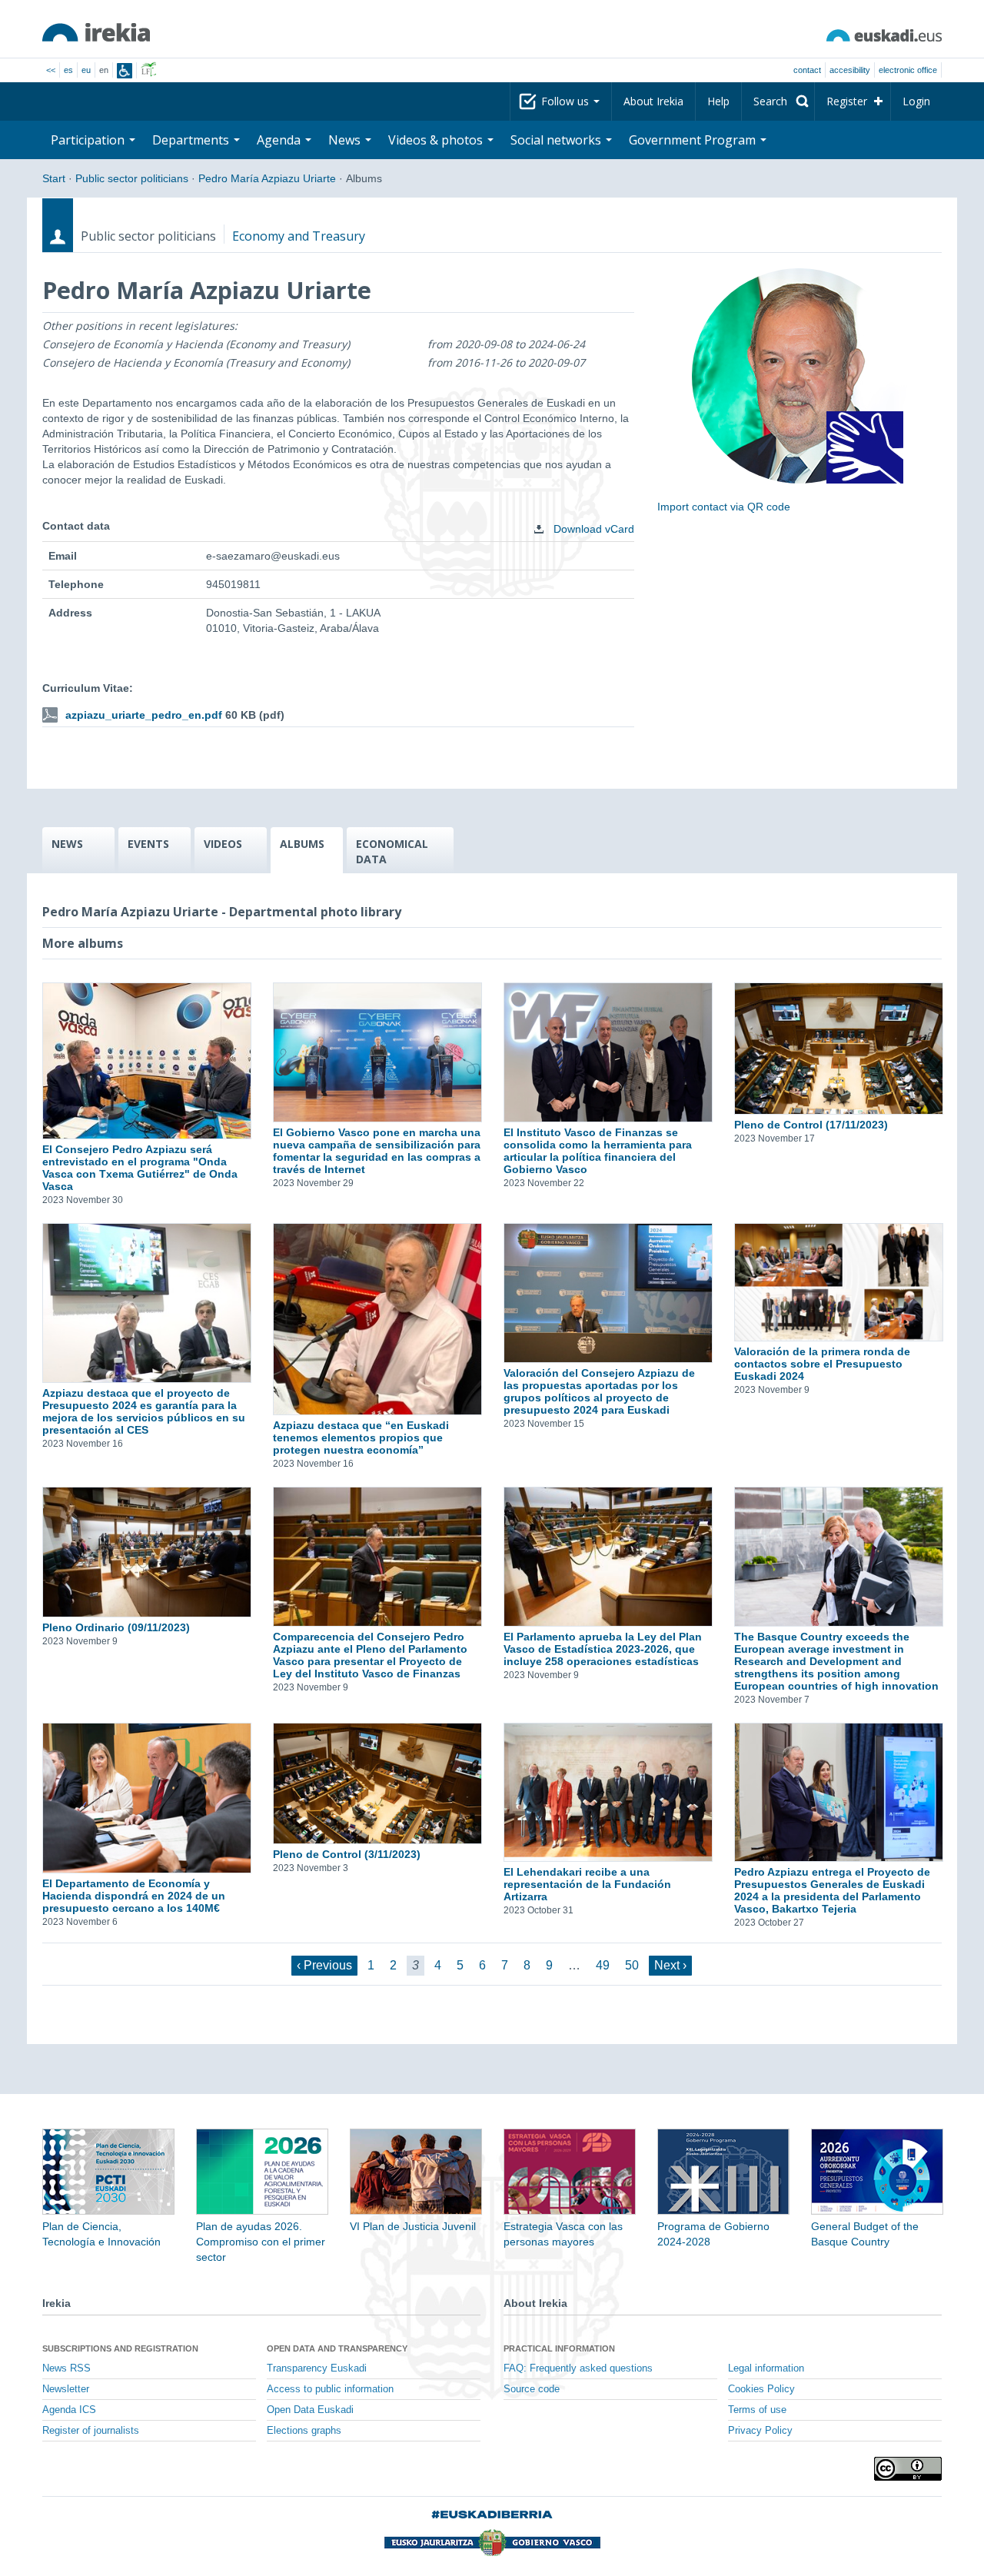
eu (86, 70)
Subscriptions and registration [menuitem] (120, 2348)
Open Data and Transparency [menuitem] (337, 2348)
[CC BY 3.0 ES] (908, 2469)
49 (603, 1965)
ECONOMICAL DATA (392, 851)
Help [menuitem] (718, 101)
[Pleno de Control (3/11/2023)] (377, 1783)
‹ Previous (324, 1965)
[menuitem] (778, 101)
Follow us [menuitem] (567, 101)
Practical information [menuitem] (559, 2348)
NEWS (67, 844)
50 (632, 1965)
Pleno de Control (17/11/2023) (811, 1125)
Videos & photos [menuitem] (437, 140)
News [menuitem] (346, 140)
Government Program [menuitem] (694, 140)
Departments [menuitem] (192, 140)
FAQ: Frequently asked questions (578, 2368)
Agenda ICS (69, 2410)
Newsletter (66, 2389)
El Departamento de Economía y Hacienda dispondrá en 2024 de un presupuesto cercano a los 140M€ (134, 1896)
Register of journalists (91, 2431)
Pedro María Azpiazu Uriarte (267, 178)
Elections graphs (304, 2431)
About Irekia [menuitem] (653, 101)
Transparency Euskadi (317, 2368)
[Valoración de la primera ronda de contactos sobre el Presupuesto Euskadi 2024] (838, 1282)
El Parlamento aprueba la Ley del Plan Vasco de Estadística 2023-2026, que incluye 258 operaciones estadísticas (603, 1649)
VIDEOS (223, 844)
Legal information (766, 2368)
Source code (532, 2389)
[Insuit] (125, 71)
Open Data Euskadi (310, 2410)
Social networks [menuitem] (557, 140)
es (68, 70)
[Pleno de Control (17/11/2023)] (838, 1049)
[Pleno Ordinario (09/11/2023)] (146, 1552)
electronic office (908, 70)
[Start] (96, 32)
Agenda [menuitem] (280, 140)
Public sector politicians (132, 178)
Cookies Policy (761, 2389)
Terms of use (757, 2410)
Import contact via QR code (724, 507)
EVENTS (148, 844)
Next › (670, 1965)
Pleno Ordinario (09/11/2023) (116, 1627)
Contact (807, 70)
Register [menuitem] (847, 101)
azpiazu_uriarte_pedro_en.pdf (144, 715)
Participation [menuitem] (89, 140)
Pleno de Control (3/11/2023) (347, 1854)
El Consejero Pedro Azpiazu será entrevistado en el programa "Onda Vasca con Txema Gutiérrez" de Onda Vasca (140, 1168)
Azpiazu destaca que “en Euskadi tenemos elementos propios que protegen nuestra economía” (361, 1438)
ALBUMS (302, 844)
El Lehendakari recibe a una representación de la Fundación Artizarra (587, 1884)
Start (54, 178)
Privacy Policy (760, 2431)
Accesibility (850, 70)
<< (51, 70)
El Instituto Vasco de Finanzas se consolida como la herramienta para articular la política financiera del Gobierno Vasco (598, 1151)
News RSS (66, 2368)
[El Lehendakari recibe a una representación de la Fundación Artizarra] (607, 1793)
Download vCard (592, 529)
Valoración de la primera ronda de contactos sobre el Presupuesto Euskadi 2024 (822, 1364)
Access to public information (330, 2389)
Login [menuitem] (916, 101)
